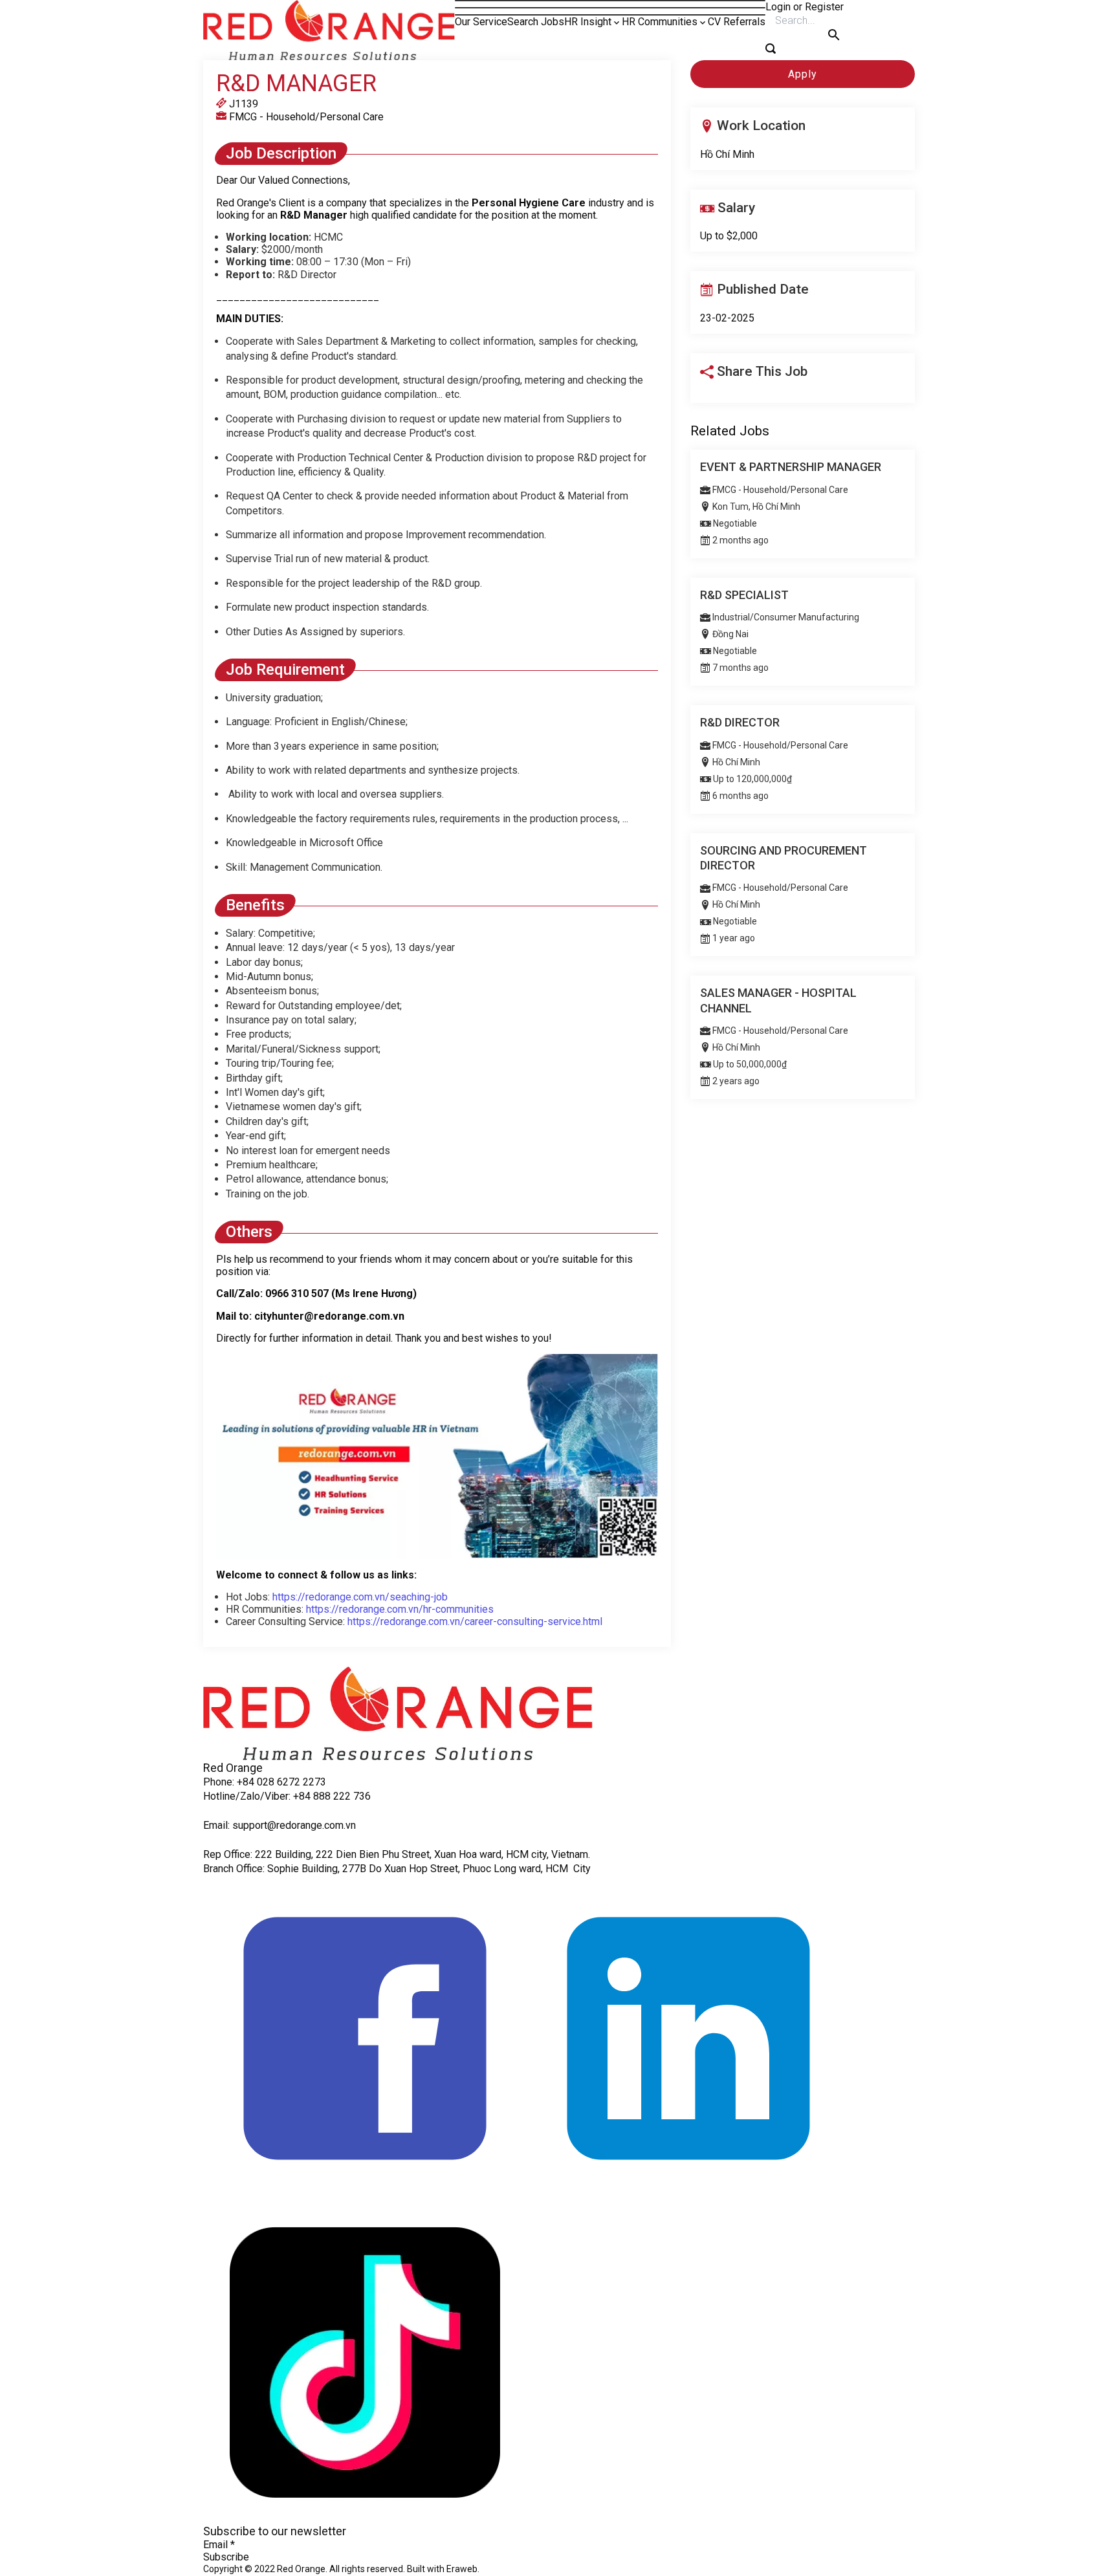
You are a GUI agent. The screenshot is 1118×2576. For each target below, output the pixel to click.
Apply (803, 74)
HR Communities (660, 22)
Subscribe (226, 2557)
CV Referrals (737, 22)
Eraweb (462, 2569)
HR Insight (588, 22)
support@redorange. (278, 1825)
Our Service (481, 22)
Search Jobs (536, 22)
